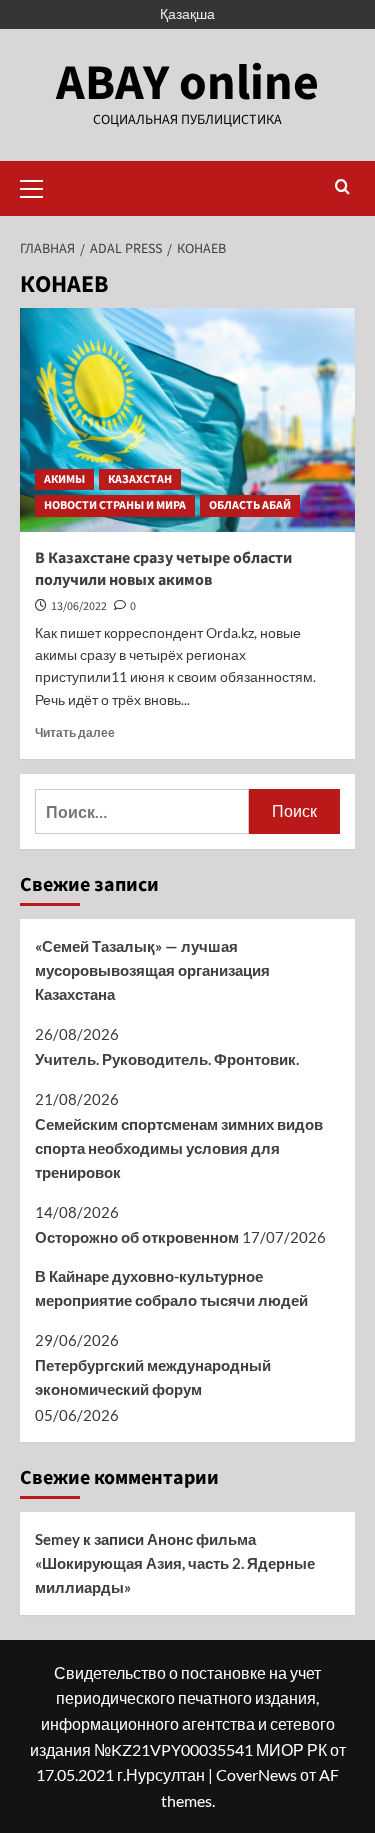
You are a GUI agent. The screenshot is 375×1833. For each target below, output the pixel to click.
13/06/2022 (79, 606)
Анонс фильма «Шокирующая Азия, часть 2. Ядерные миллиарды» (175, 1563)
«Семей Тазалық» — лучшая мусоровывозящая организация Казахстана (152, 970)
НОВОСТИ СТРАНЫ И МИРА (115, 505)
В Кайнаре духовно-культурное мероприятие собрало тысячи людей (171, 1288)
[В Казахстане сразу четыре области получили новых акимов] (187, 419)
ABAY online (187, 83)
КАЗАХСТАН (140, 479)
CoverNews (256, 1774)
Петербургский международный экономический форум (153, 1377)
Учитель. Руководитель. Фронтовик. (167, 1059)
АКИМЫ (64, 479)
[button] (40, 186)
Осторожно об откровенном (137, 1237)
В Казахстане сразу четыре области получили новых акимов (163, 569)
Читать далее (75, 732)
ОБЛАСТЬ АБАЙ (250, 505)
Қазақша (187, 13)
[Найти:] (142, 811)
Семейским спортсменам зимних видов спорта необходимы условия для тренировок (179, 1148)
